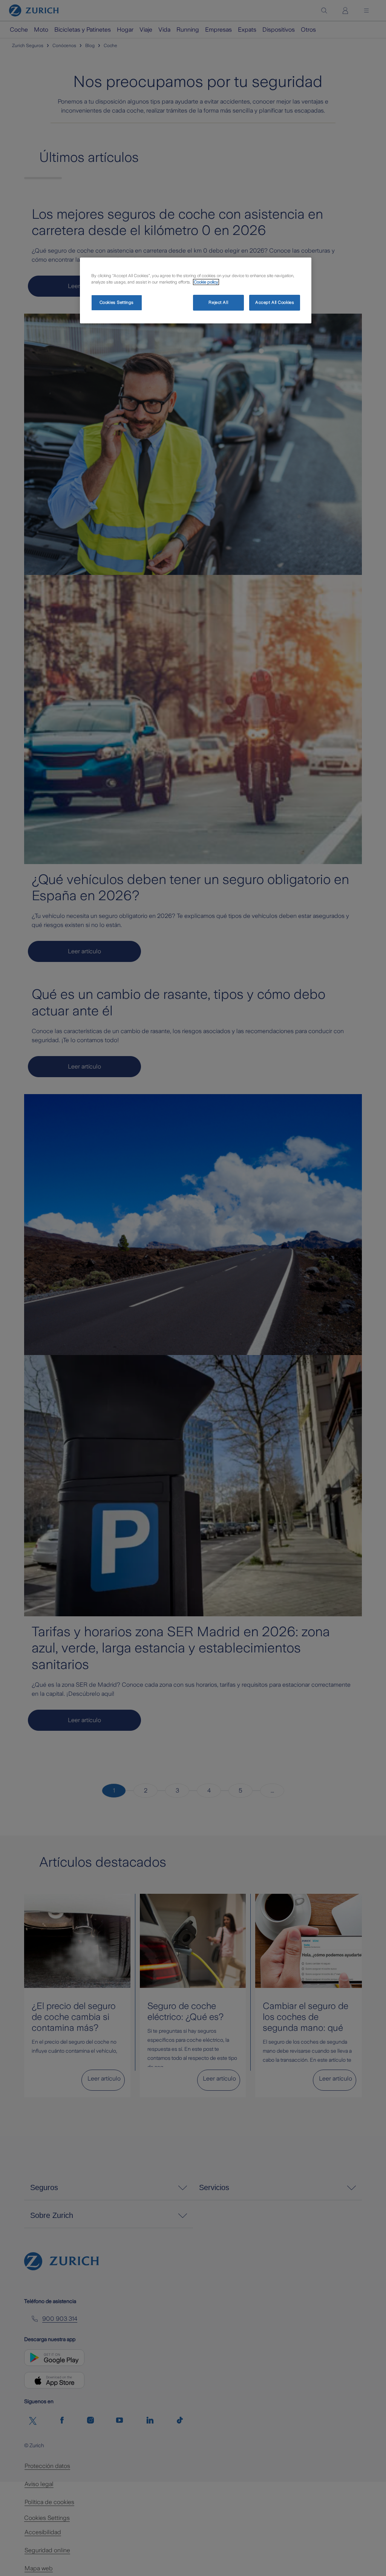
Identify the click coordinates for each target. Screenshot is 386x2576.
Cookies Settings (117, 302)
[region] (196, 290)
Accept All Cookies (275, 302)
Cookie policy (206, 282)
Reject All (218, 302)
